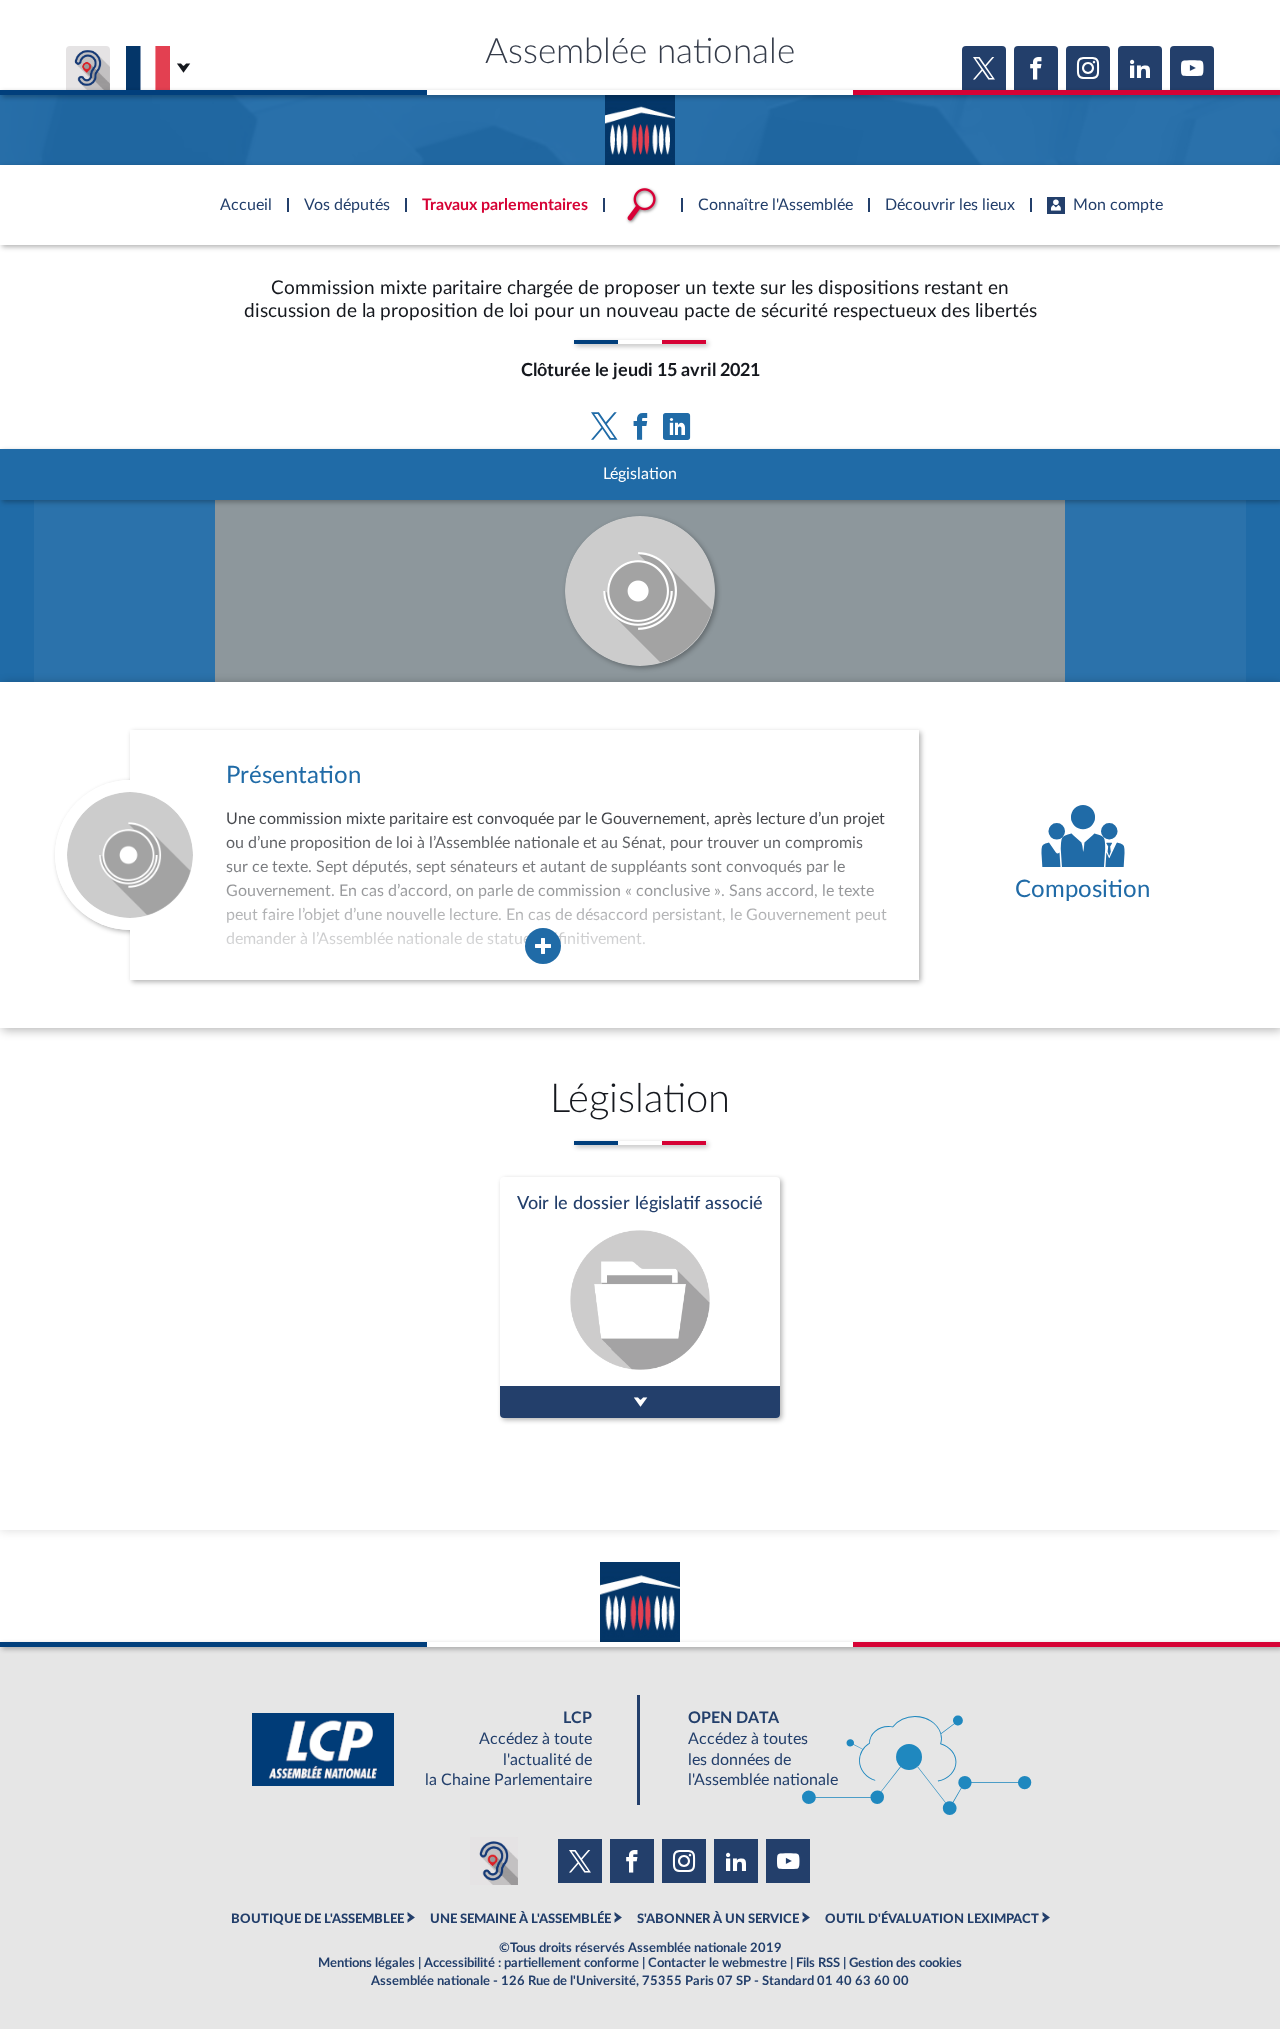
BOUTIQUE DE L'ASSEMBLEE (317, 1919)
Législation (640, 474)
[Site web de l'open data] (842, 1749)
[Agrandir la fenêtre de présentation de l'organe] (543, 946)
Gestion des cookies (905, 1963)
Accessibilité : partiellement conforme (531, 1963)
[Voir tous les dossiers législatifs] (640, 1297)
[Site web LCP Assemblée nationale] (438, 1749)
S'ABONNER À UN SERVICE (718, 1919)
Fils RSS (818, 1963)
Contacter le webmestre (717, 1963)
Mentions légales (366, 1963)
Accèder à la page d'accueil (640, 123)
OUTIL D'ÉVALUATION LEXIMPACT (932, 1919)
